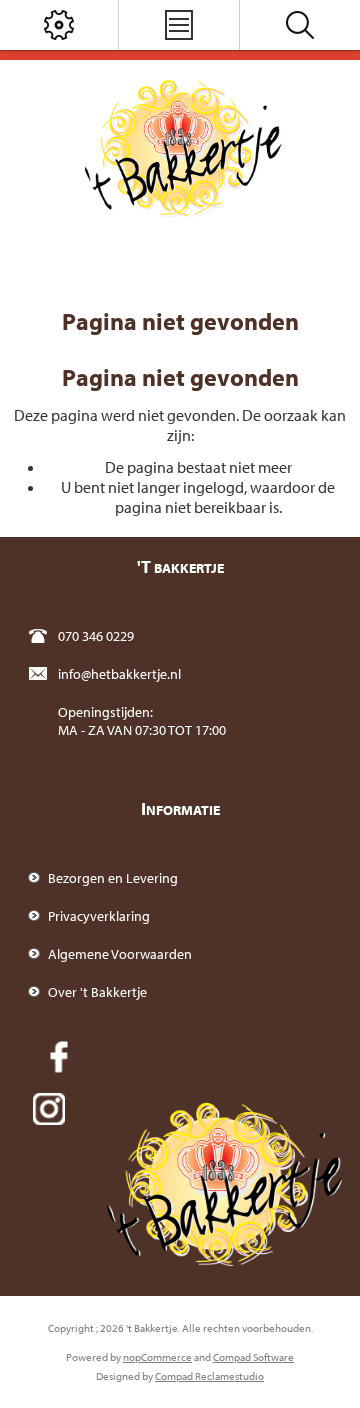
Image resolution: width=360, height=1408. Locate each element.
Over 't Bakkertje (97, 992)
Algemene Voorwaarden (120, 954)
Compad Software (253, 1357)
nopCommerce (157, 1357)
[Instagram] (49, 1109)
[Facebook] (59, 1057)
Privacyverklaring (99, 916)
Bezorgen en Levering (113, 878)
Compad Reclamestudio (209, 1376)
